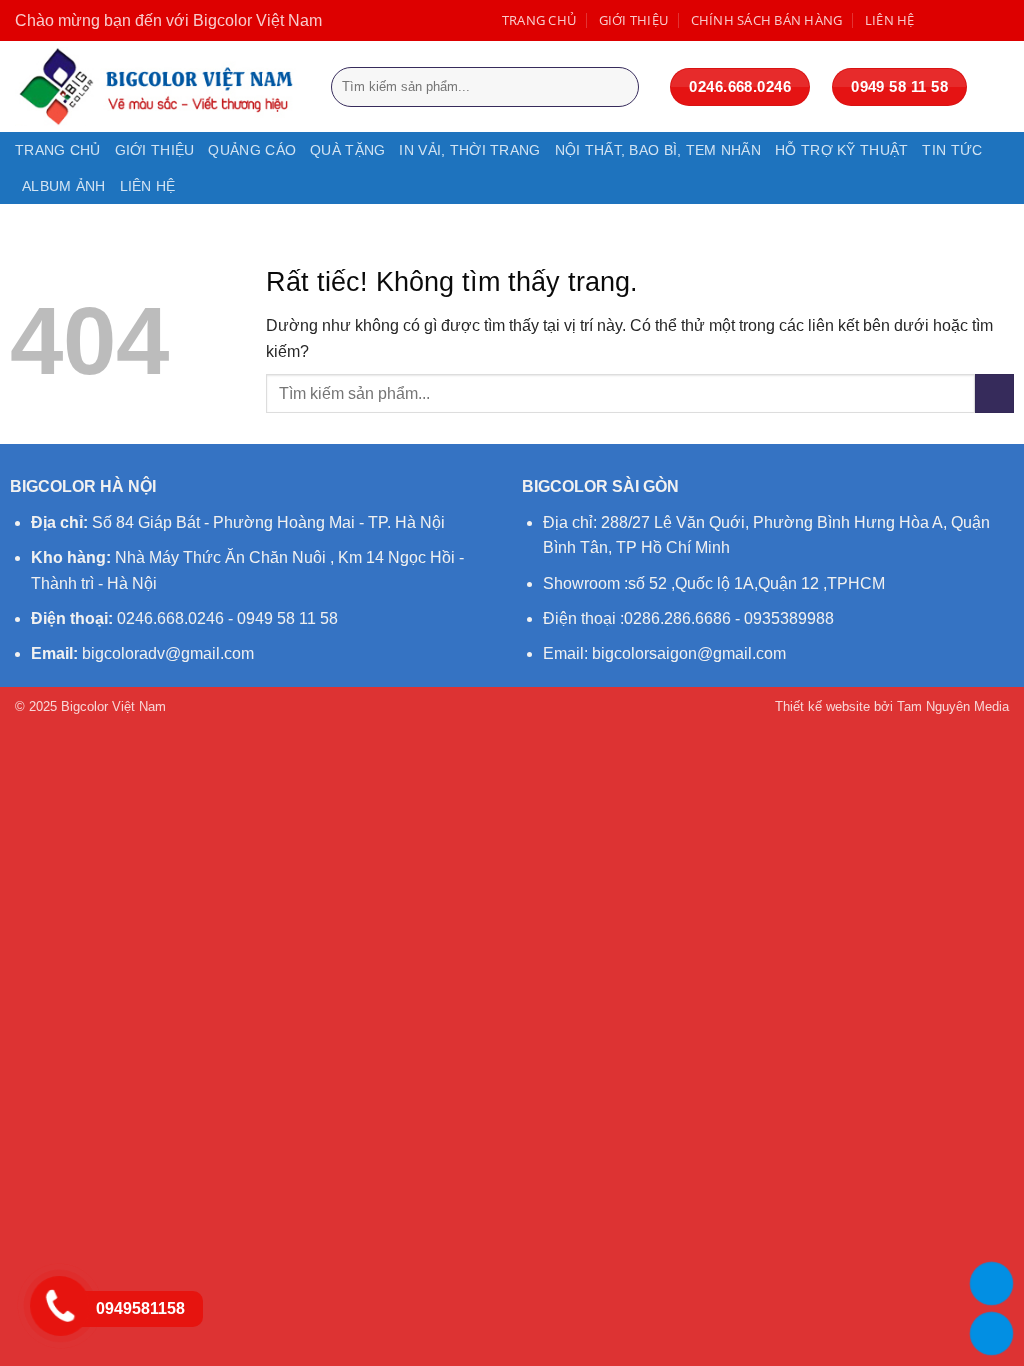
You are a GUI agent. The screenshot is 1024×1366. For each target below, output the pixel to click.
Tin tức (952, 150)
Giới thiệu (634, 20)
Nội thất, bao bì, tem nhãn (658, 150)
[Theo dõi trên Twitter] (977, 20)
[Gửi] (619, 87)
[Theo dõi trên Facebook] (936, 20)
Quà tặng (347, 150)
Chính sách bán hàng (767, 20)
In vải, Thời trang (469, 150)
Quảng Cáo (252, 150)
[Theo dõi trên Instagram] (957, 20)
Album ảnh (64, 186)
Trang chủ (539, 20)
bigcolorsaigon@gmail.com (689, 653)
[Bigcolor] (158, 86)
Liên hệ (890, 20)
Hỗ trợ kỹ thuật (841, 150)
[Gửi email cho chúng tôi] (998, 20)
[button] (999, 87)
